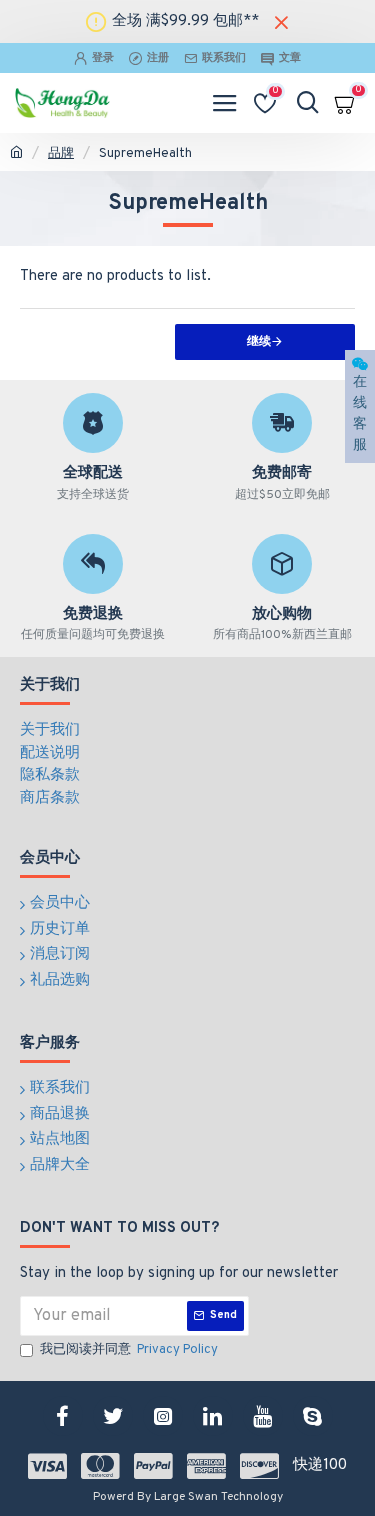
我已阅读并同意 (129, 1350)
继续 (259, 342)
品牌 (61, 154)
